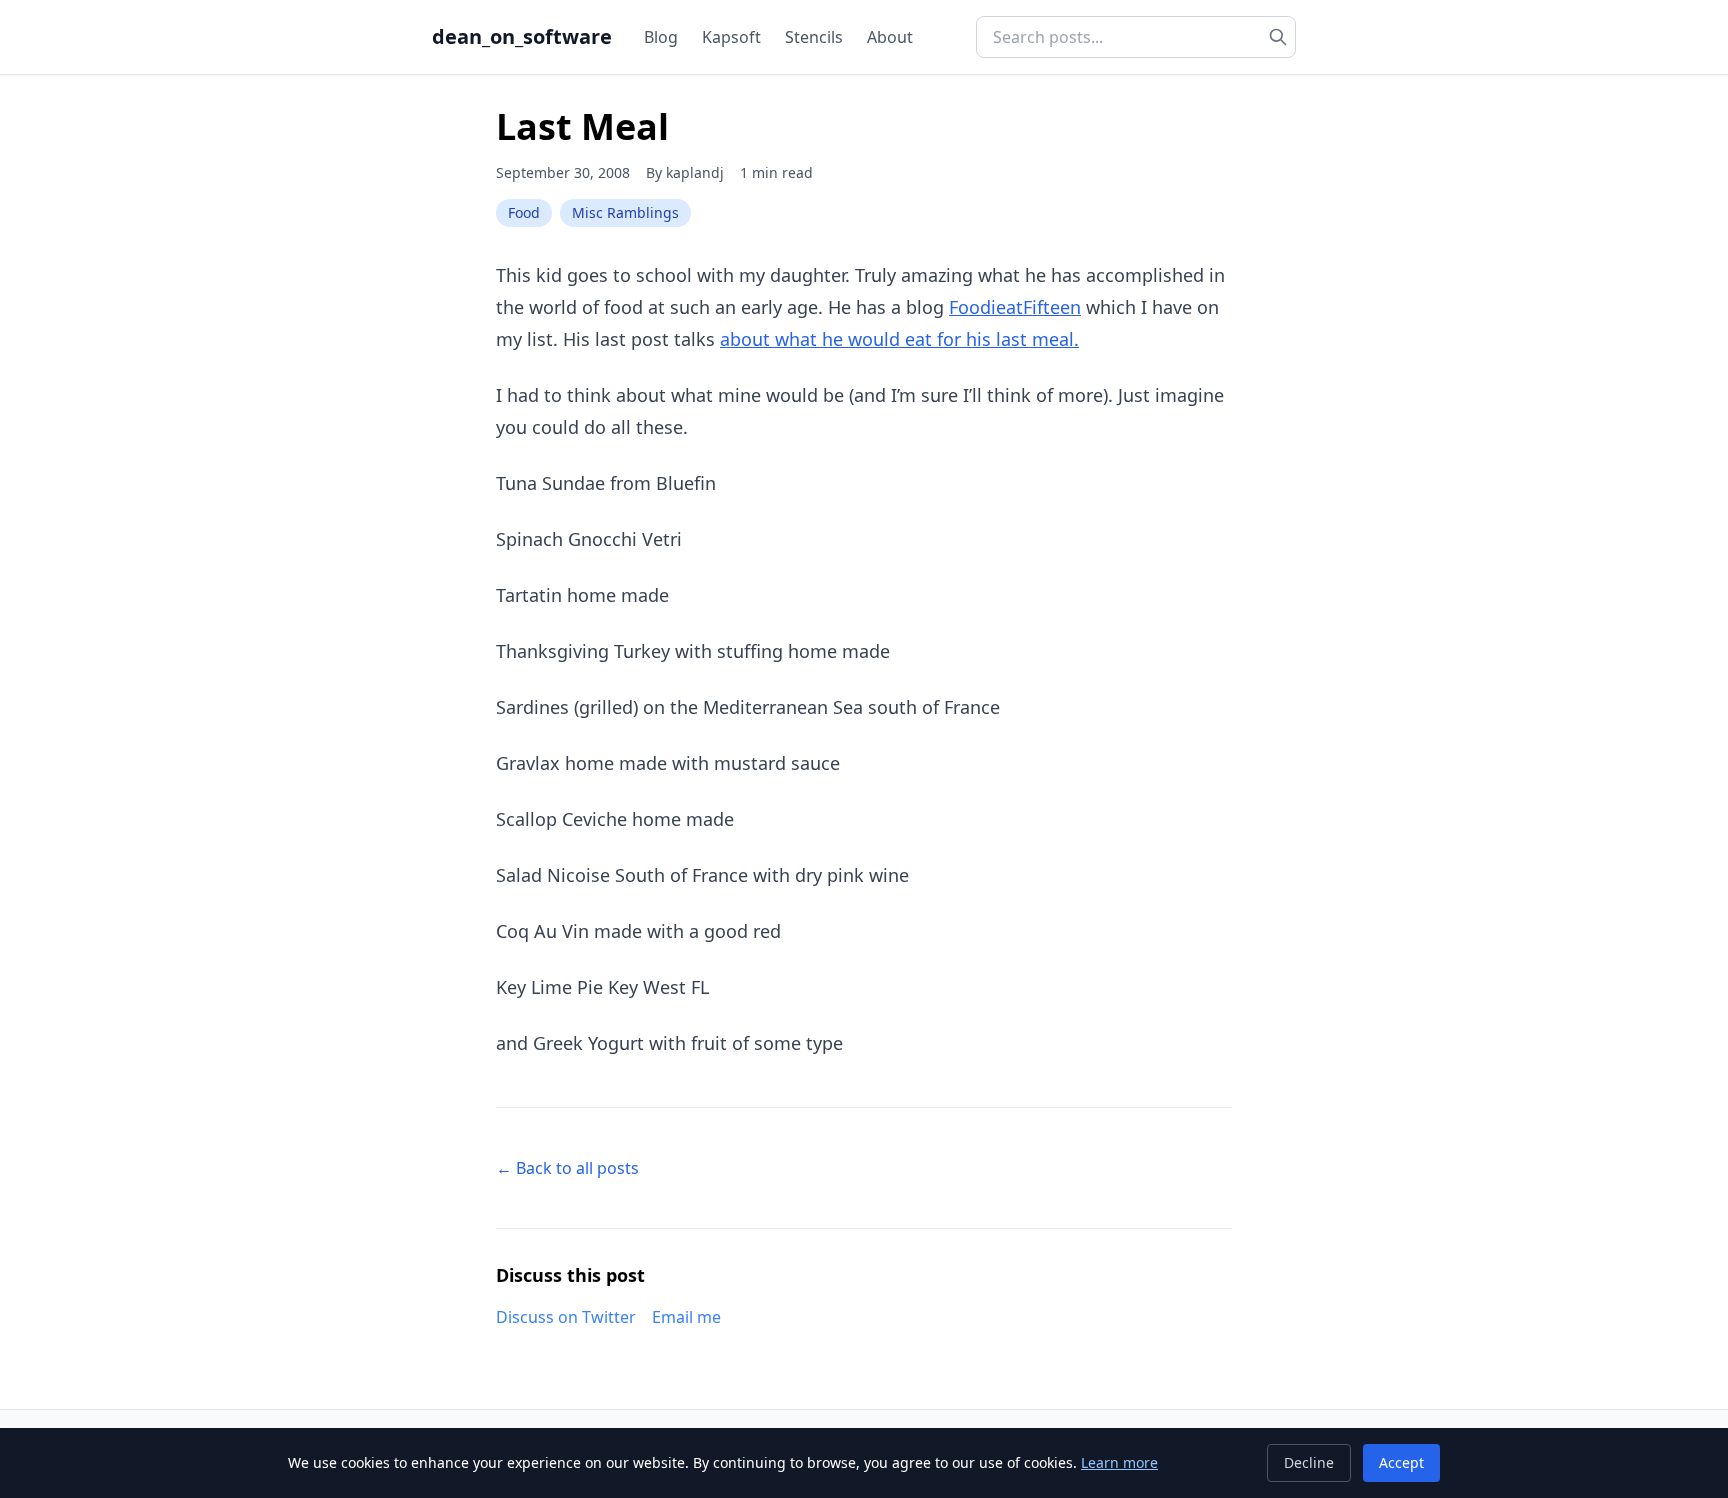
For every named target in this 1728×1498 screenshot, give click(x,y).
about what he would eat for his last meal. (899, 339)
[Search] (1278, 37)
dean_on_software (522, 36)
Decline (1309, 1462)
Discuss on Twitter (566, 1317)
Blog (661, 37)
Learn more (1119, 1462)
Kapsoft (731, 37)
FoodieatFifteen (1015, 307)
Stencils (814, 37)
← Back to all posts (567, 1168)
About (890, 37)
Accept (1401, 1462)
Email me (686, 1317)
